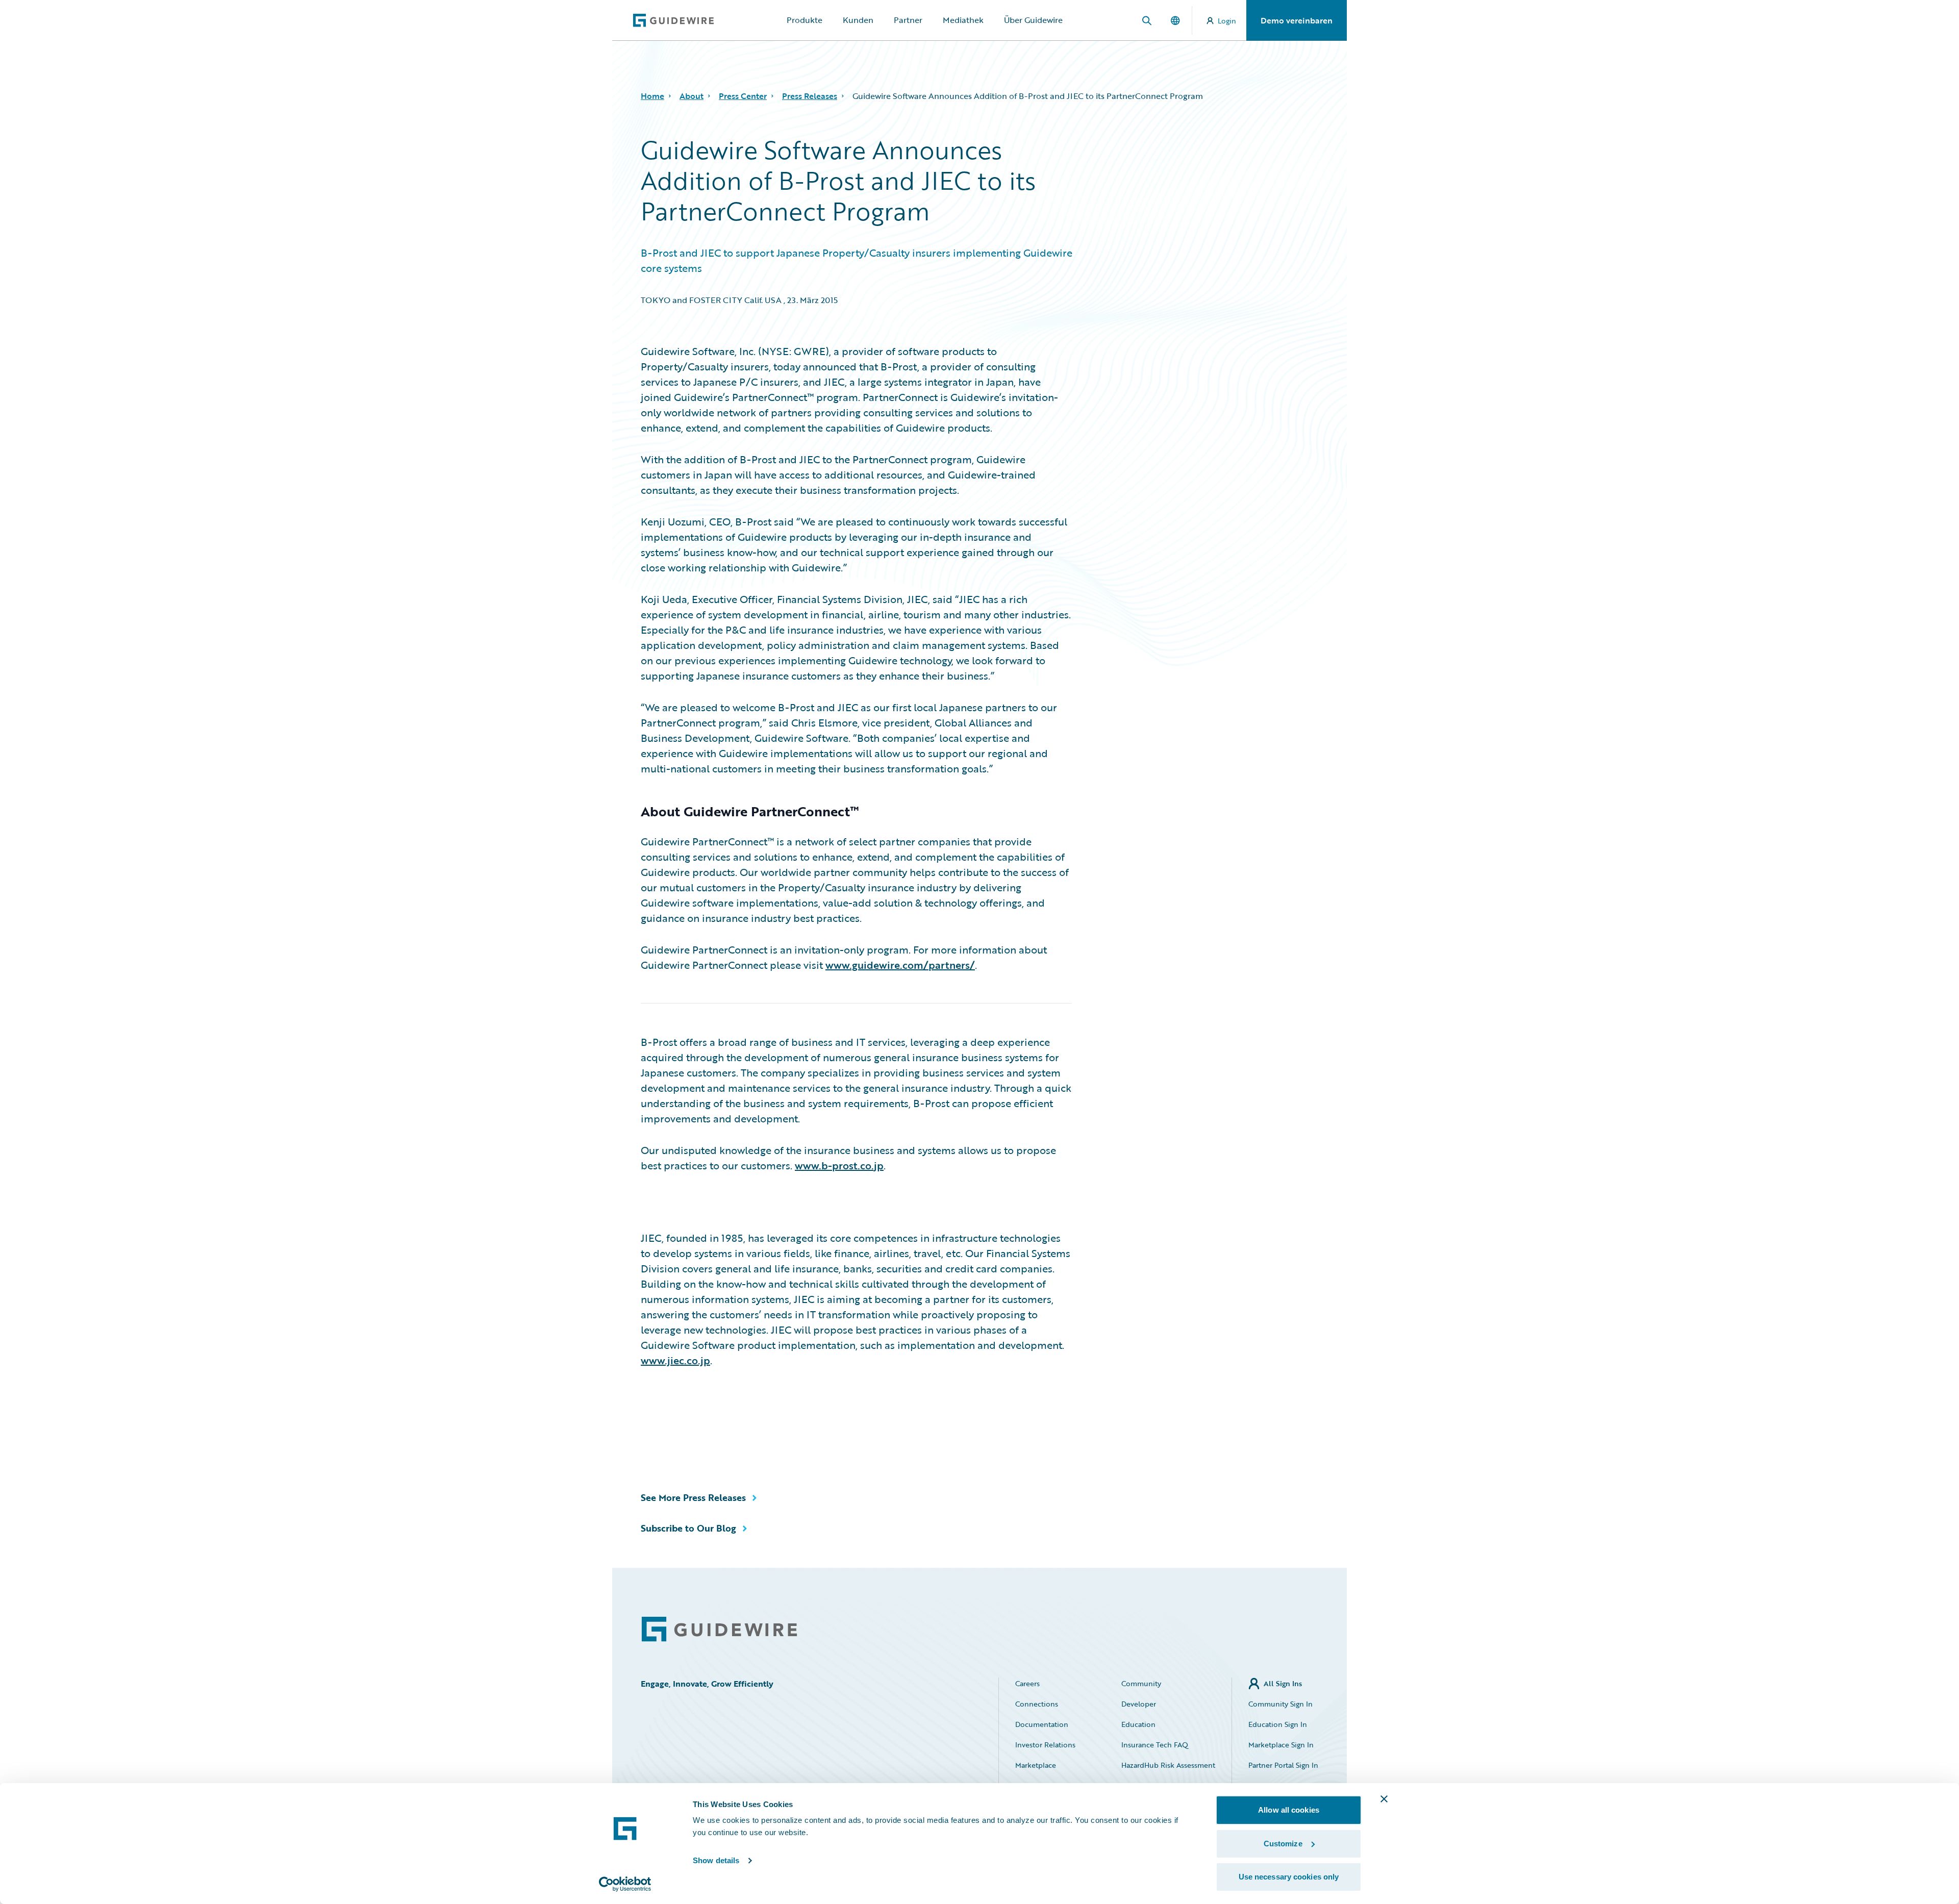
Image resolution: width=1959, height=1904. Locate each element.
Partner (908, 20)
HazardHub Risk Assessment (1168, 1765)
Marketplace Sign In (1281, 1745)
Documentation (1042, 1724)
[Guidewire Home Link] (719, 1629)
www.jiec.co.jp (675, 1360)
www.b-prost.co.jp (839, 1165)
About (692, 96)
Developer (1139, 1704)
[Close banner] (1384, 1799)
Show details (716, 1860)
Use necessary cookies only (1289, 1877)
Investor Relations (1045, 1745)
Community (1141, 1683)
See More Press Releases (693, 1497)
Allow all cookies (1289, 1810)
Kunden (858, 20)
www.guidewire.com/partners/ (900, 965)
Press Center (743, 96)
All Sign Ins (1283, 1683)
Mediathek (963, 20)
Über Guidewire (1033, 20)
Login (1227, 21)
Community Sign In (1280, 1704)
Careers (1027, 1683)
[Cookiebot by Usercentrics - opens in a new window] (625, 1884)
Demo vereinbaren (1297, 20)
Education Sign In (1278, 1724)
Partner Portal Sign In (1283, 1765)
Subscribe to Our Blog (688, 1528)
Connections (1037, 1704)
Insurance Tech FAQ (1155, 1745)
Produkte (805, 20)
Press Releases (810, 96)
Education (1138, 1724)
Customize (1283, 1844)
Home (652, 96)
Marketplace (1036, 1765)
